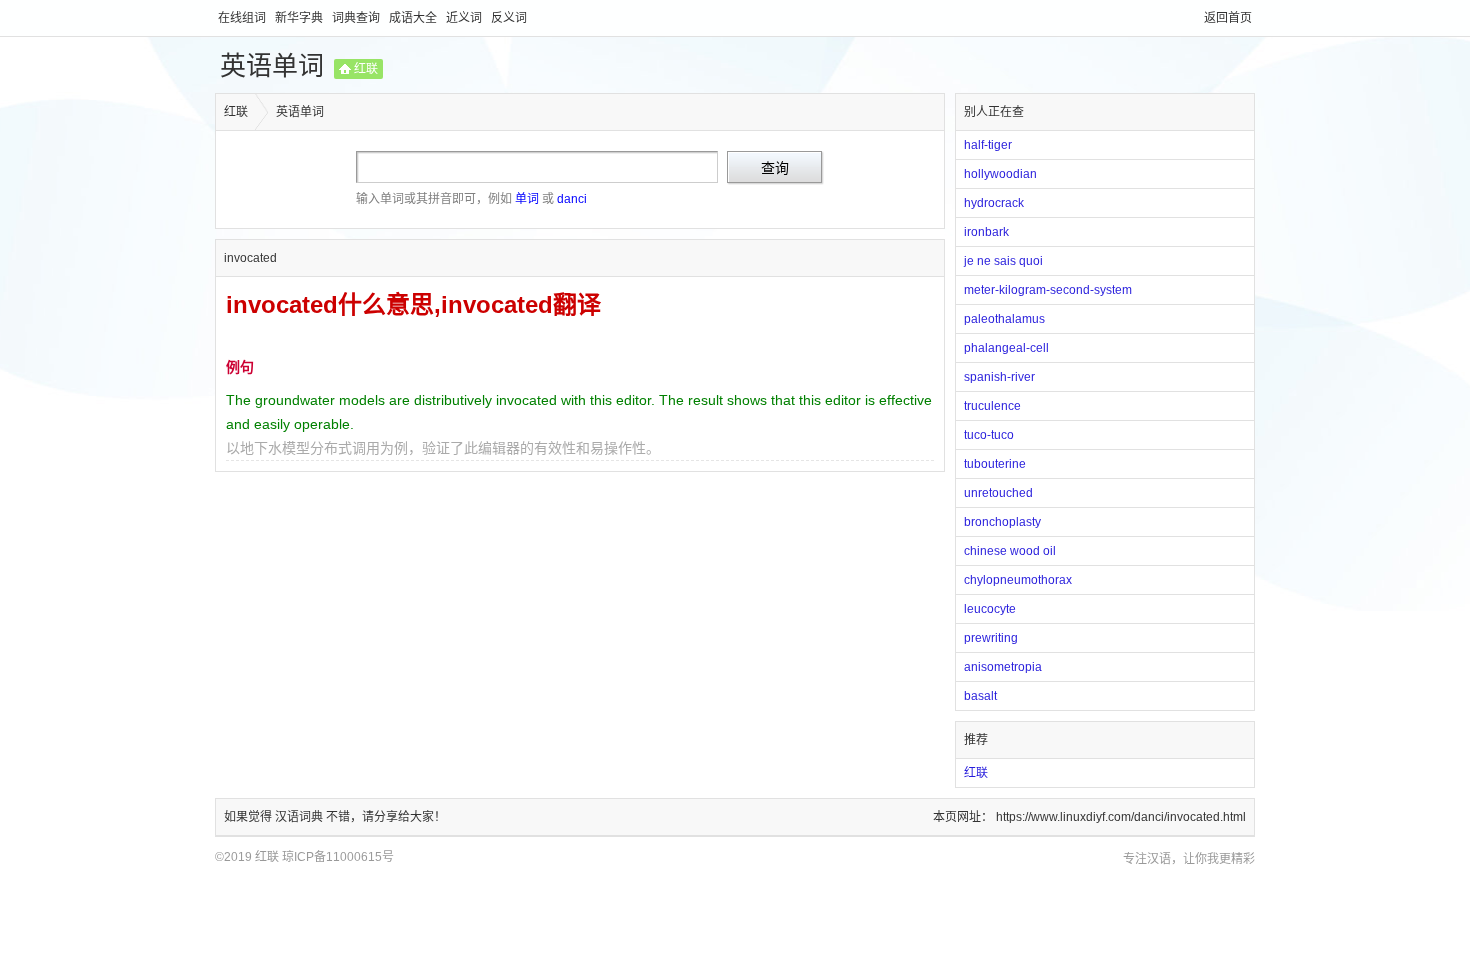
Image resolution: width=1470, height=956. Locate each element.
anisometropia (1003, 667)
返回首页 (1228, 18)
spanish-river (999, 377)
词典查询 (357, 18)
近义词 (465, 18)
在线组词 (243, 18)
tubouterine (995, 464)
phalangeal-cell (1006, 348)
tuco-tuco (989, 435)
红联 (366, 69)
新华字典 (300, 18)
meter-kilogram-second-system (1048, 290)
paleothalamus (1004, 319)
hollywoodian (1000, 174)
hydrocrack (994, 203)
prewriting (991, 638)
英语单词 (272, 66)
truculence (992, 406)
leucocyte (990, 609)
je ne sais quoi (1003, 261)
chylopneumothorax (1018, 580)
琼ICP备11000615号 (338, 857)
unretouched (998, 493)
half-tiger (988, 145)
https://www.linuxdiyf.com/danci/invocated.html (1121, 817)
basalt (980, 696)
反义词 (509, 18)
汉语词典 (300, 817)
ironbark (986, 232)
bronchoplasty (1002, 522)
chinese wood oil (1010, 551)
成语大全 (414, 18)
